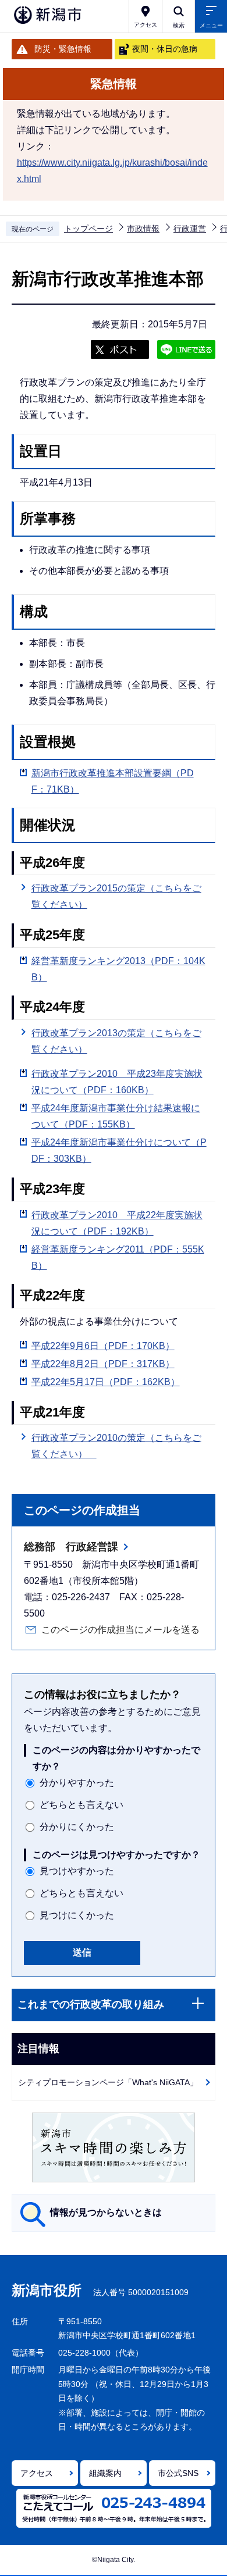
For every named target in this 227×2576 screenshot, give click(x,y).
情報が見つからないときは (106, 2212)
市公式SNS (178, 2473)
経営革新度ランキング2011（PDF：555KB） (118, 1257)
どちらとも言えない (81, 1805)
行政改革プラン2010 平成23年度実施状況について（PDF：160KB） (117, 1082)
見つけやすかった (77, 1871)
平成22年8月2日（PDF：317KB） (103, 1364)
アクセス (37, 2473)
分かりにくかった (77, 1827)
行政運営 (190, 229)
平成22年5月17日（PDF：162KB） (106, 1382)
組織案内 (105, 2473)
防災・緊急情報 (63, 49)
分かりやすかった (77, 1783)
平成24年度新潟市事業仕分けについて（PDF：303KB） (119, 1150)
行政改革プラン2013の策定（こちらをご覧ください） (116, 1041)
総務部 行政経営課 (71, 1547)
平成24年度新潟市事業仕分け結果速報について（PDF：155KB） (116, 1116)
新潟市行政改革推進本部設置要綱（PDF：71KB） (113, 781)
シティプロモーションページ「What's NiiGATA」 (108, 2082)
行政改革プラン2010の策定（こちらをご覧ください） (116, 1446)
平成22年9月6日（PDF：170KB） (103, 1346)
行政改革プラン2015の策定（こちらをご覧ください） (116, 896)
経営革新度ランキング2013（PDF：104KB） (118, 969)
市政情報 (143, 229)
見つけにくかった (77, 1915)
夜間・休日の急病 (165, 49)
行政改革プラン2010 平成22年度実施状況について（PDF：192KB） (117, 1223)
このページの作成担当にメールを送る (120, 1630)
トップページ (88, 229)
